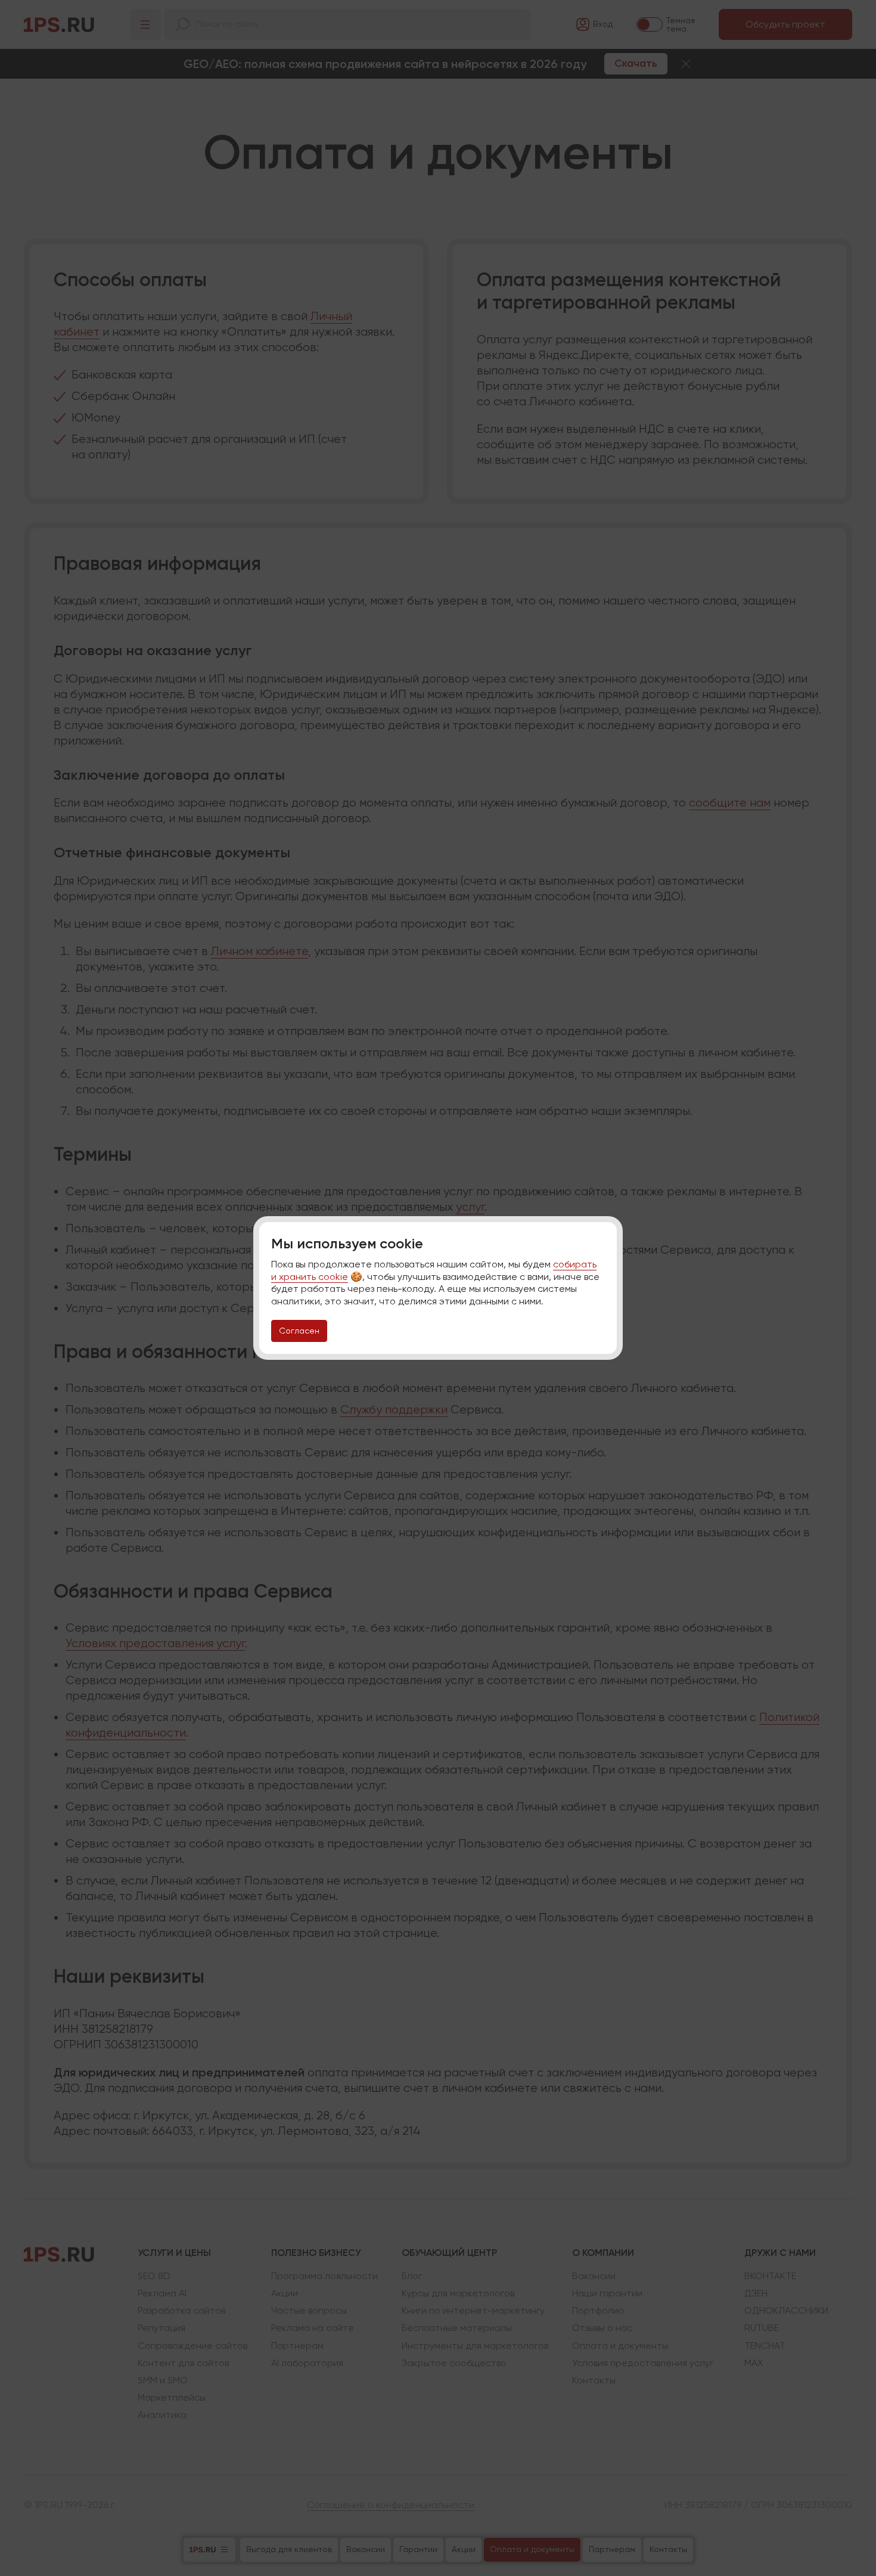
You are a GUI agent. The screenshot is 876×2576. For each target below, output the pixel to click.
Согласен (299, 1331)
